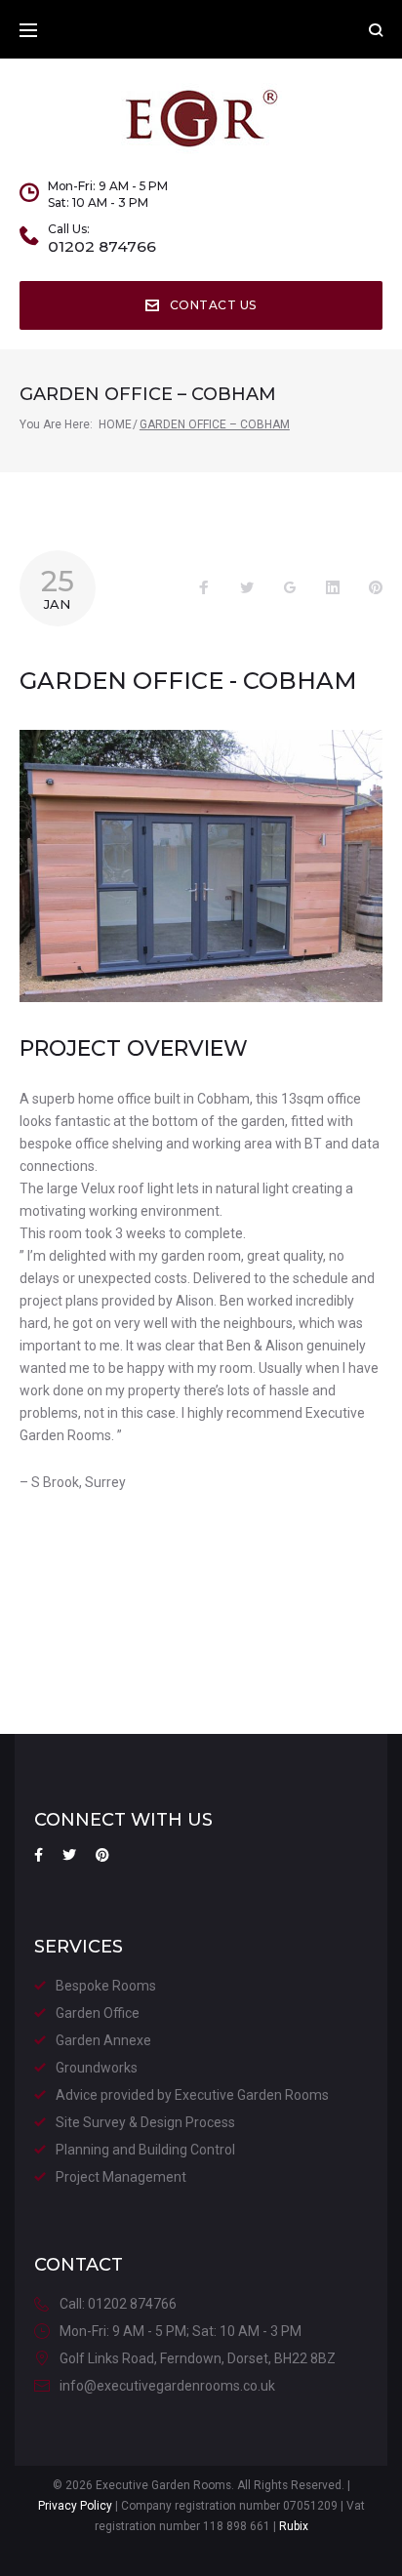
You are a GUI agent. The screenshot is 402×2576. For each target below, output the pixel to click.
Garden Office (98, 2013)
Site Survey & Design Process (145, 2122)
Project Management (121, 2177)
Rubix (294, 2526)
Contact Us (213, 305)
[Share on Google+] (290, 588)
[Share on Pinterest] (376, 588)
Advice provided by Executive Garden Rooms (192, 2095)
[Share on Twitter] (247, 588)
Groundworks (97, 2068)
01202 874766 (102, 247)
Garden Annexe (103, 2040)
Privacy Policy (75, 2506)
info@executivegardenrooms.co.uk (167, 2386)
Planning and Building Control (145, 2150)
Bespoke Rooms (106, 1986)
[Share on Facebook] (204, 588)
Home (115, 424)
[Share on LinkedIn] (333, 588)
